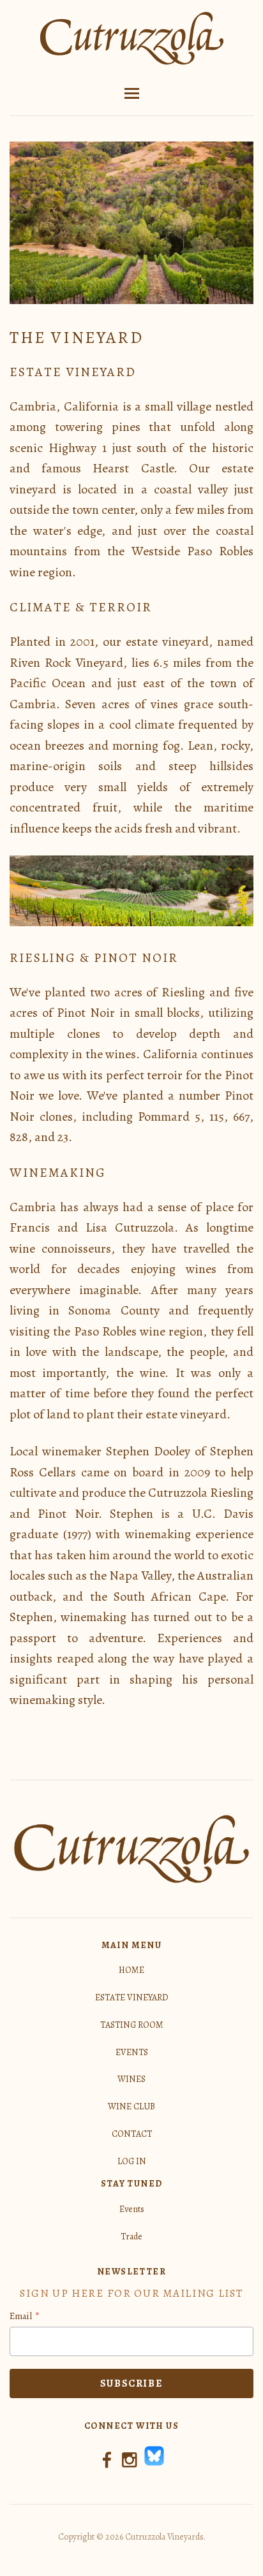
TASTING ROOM (132, 2025)
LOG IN (132, 2161)
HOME (131, 1970)
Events (132, 2209)
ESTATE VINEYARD (132, 1997)
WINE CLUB (131, 2107)
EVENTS (132, 2052)
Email (21, 2316)
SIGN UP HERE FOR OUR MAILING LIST (131, 2293)
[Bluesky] (154, 2464)
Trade (131, 2237)
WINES (131, 2079)
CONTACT (132, 2134)
